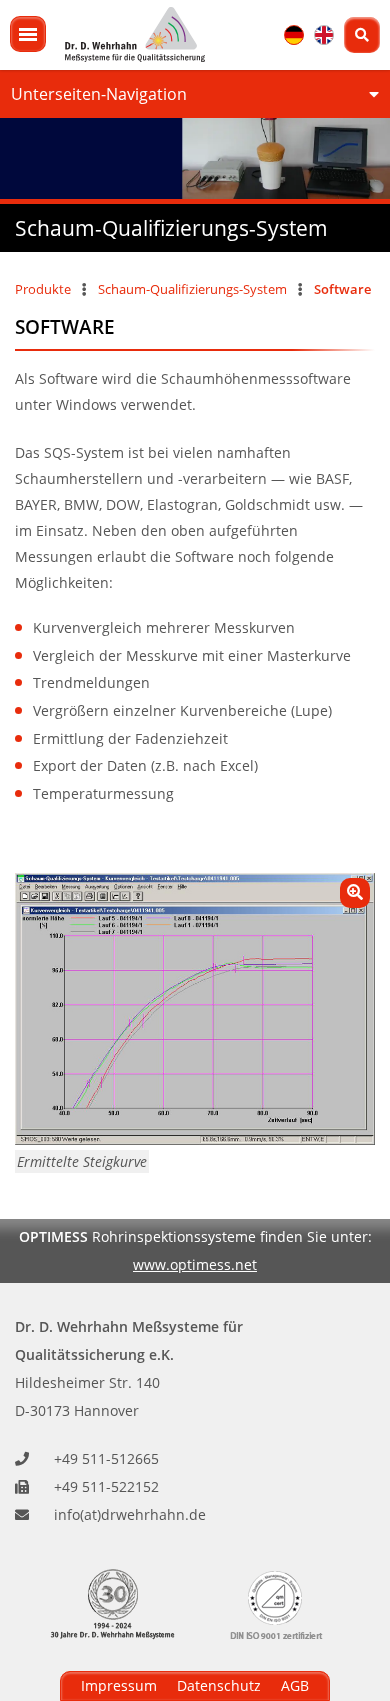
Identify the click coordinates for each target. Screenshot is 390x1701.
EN (324, 35)
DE (294, 35)
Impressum (119, 1685)
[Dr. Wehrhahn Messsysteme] (135, 34)
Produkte (43, 289)
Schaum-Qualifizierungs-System (192, 289)
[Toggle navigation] (28, 34)
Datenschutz (219, 1685)
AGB (295, 1685)
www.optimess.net (195, 1264)
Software (342, 289)
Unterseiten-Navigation (99, 94)
